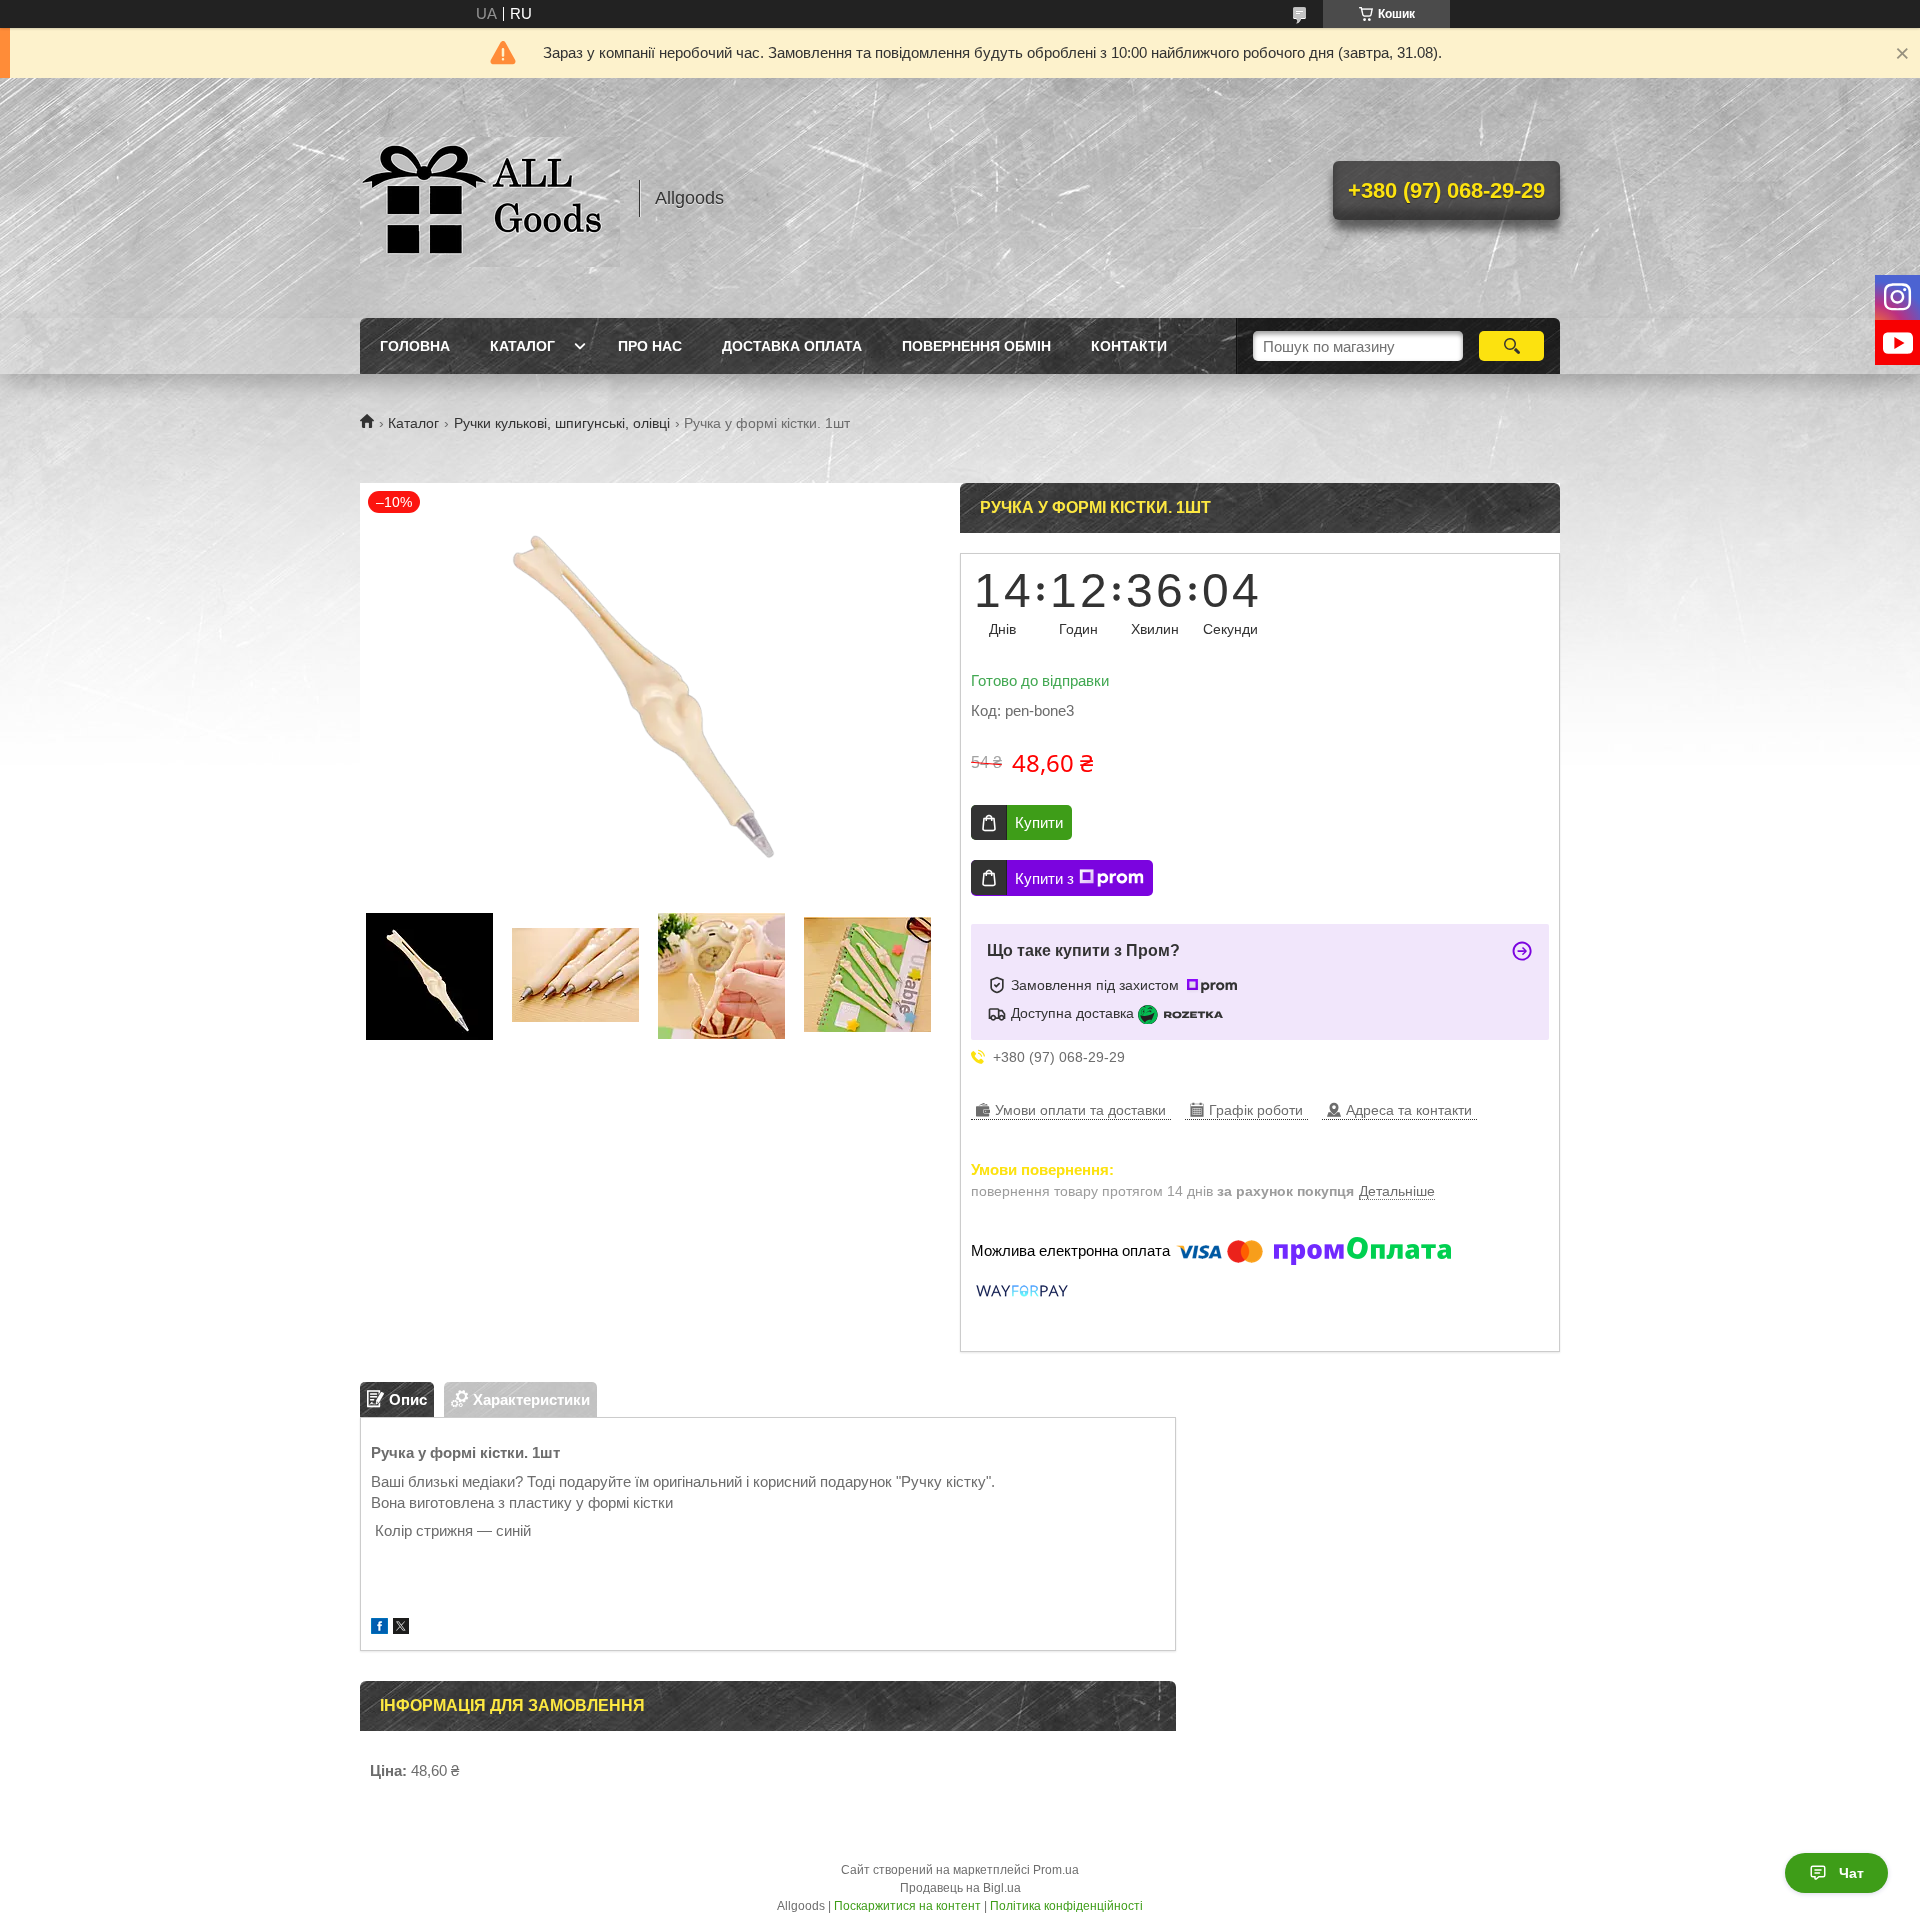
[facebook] (379, 1628)
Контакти (1129, 346)
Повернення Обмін (976, 346)
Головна (415, 346)
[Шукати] (1511, 346)
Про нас (650, 346)
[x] (401, 1628)
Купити (1039, 822)
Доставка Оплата (792, 346)
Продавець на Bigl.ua (960, 1888)
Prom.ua (1056, 1870)
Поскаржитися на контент (907, 1906)
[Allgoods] (490, 198)
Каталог (522, 346)
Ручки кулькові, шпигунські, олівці (562, 423)
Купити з (1044, 878)
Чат (1851, 1873)
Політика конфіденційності (1066, 1906)
